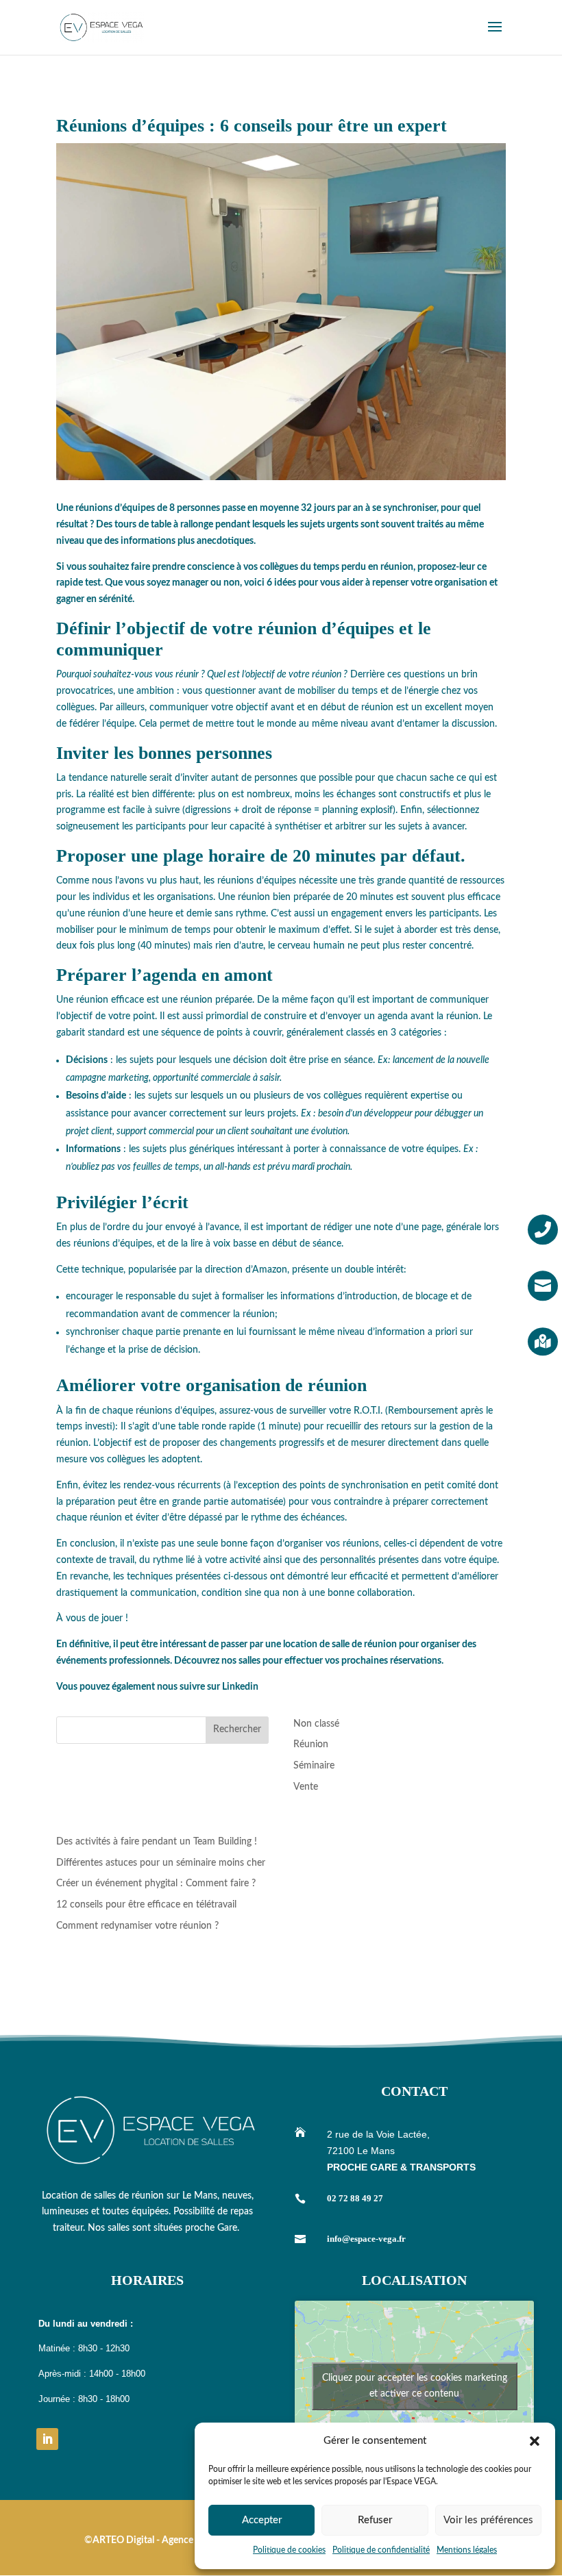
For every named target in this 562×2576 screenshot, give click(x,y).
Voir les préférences (488, 2520)
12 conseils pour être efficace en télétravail (146, 1905)
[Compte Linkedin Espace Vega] (47, 2439)
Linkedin (240, 1687)
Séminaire (314, 1766)
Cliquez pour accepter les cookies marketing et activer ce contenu (415, 2386)
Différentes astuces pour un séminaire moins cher (161, 1863)
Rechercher (237, 1729)
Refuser (375, 2520)
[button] (535, 2441)
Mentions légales (467, 2550)
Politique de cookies (289, 2550)
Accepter (262, 2520)
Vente (306, 1787)
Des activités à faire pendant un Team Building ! (157, 1842)
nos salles (241, 1661)
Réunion (311, 1745)
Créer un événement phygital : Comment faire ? (156, 1884)
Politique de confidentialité (381, 2550)
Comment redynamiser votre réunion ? (137, 1926)
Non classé (316, 1724)
